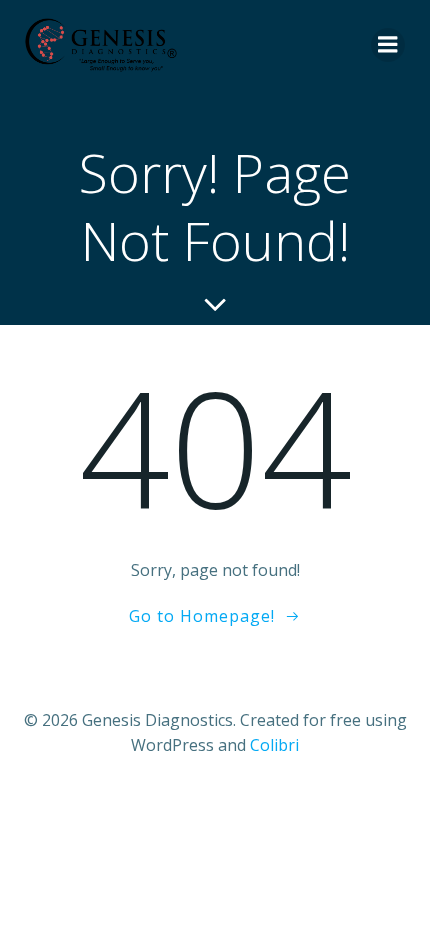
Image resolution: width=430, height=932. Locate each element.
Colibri (274, 745)
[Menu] (388, 45)
